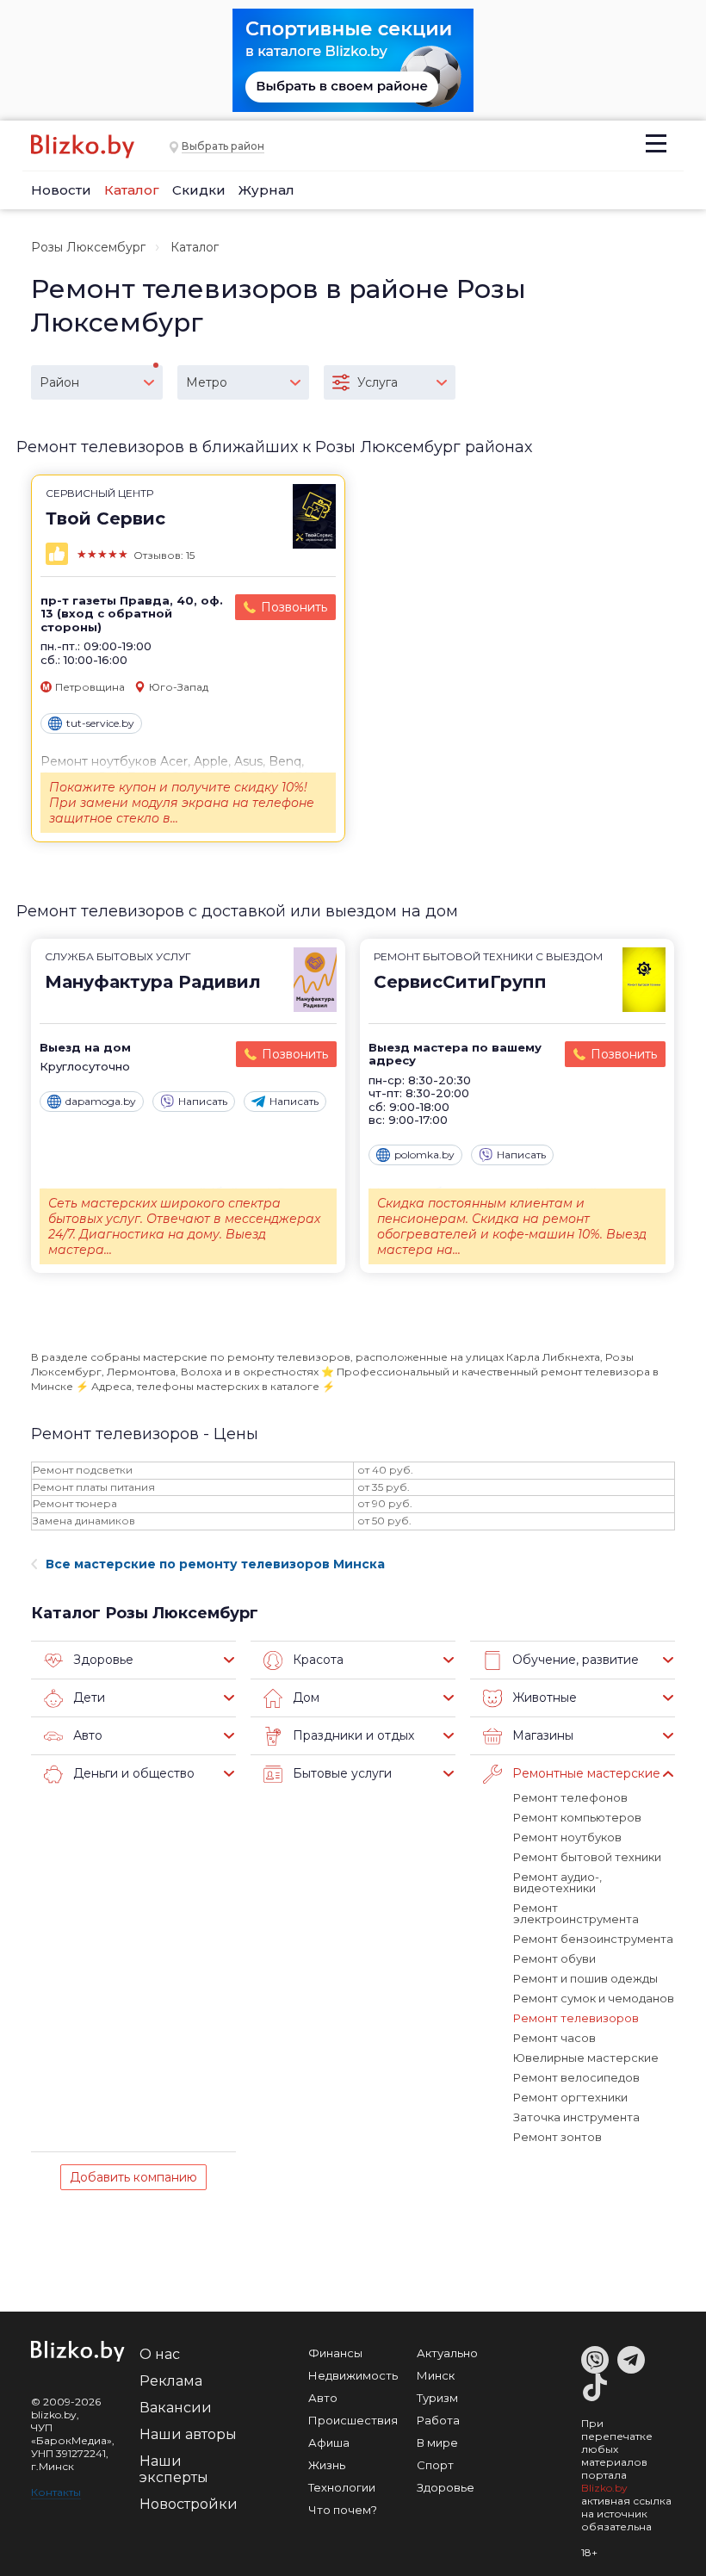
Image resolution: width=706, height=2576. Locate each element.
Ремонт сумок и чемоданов (594, 1998)
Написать (203, 1101)
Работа (438, 2420)
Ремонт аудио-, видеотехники (557, 1882)
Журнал (266, 190)
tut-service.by (100, 723)
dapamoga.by (101, 1101)
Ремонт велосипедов (576, 2077)
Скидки (199, 190)
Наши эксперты (174, 2469)
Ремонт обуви (554, 1958)
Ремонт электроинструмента (576, 1913)
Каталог (132, 190)
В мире (437, 2443)
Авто (323, 2398)
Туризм (437, 2398)
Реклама (171, 2381)
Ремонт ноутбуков (567, 1837)
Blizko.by (604, 2488)
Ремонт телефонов (570, 1797)
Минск (436, 2375)
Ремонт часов (554, 2038)
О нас (160, 2354)
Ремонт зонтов (557, 2137)
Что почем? (343, 2510)
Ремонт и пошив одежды (585, 1978)
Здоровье (446, 2487)
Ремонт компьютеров (577, 1817)
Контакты (56, 2492)
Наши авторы (188, 2434)
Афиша (329, 2443)
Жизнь (327, 2465)
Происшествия (353, 2420)
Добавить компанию (133, 2177)
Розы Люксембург (88, 247)
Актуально (447, 2353)
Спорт (435, 2465)
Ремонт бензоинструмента (593, 1939)
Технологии (342, 2487)
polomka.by (424, 1155)
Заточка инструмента (576, 2117)
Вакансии (176, 2408)
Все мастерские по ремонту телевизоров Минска (215, 1564)
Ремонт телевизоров (576, 2018)
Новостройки (189, 2504)
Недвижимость (353, 2375)
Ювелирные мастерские (586, 2058)
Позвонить (294, 607)
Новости (61, 190)
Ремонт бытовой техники (587, 1857)
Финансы (335, 2353)
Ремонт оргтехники (570, 2097)
